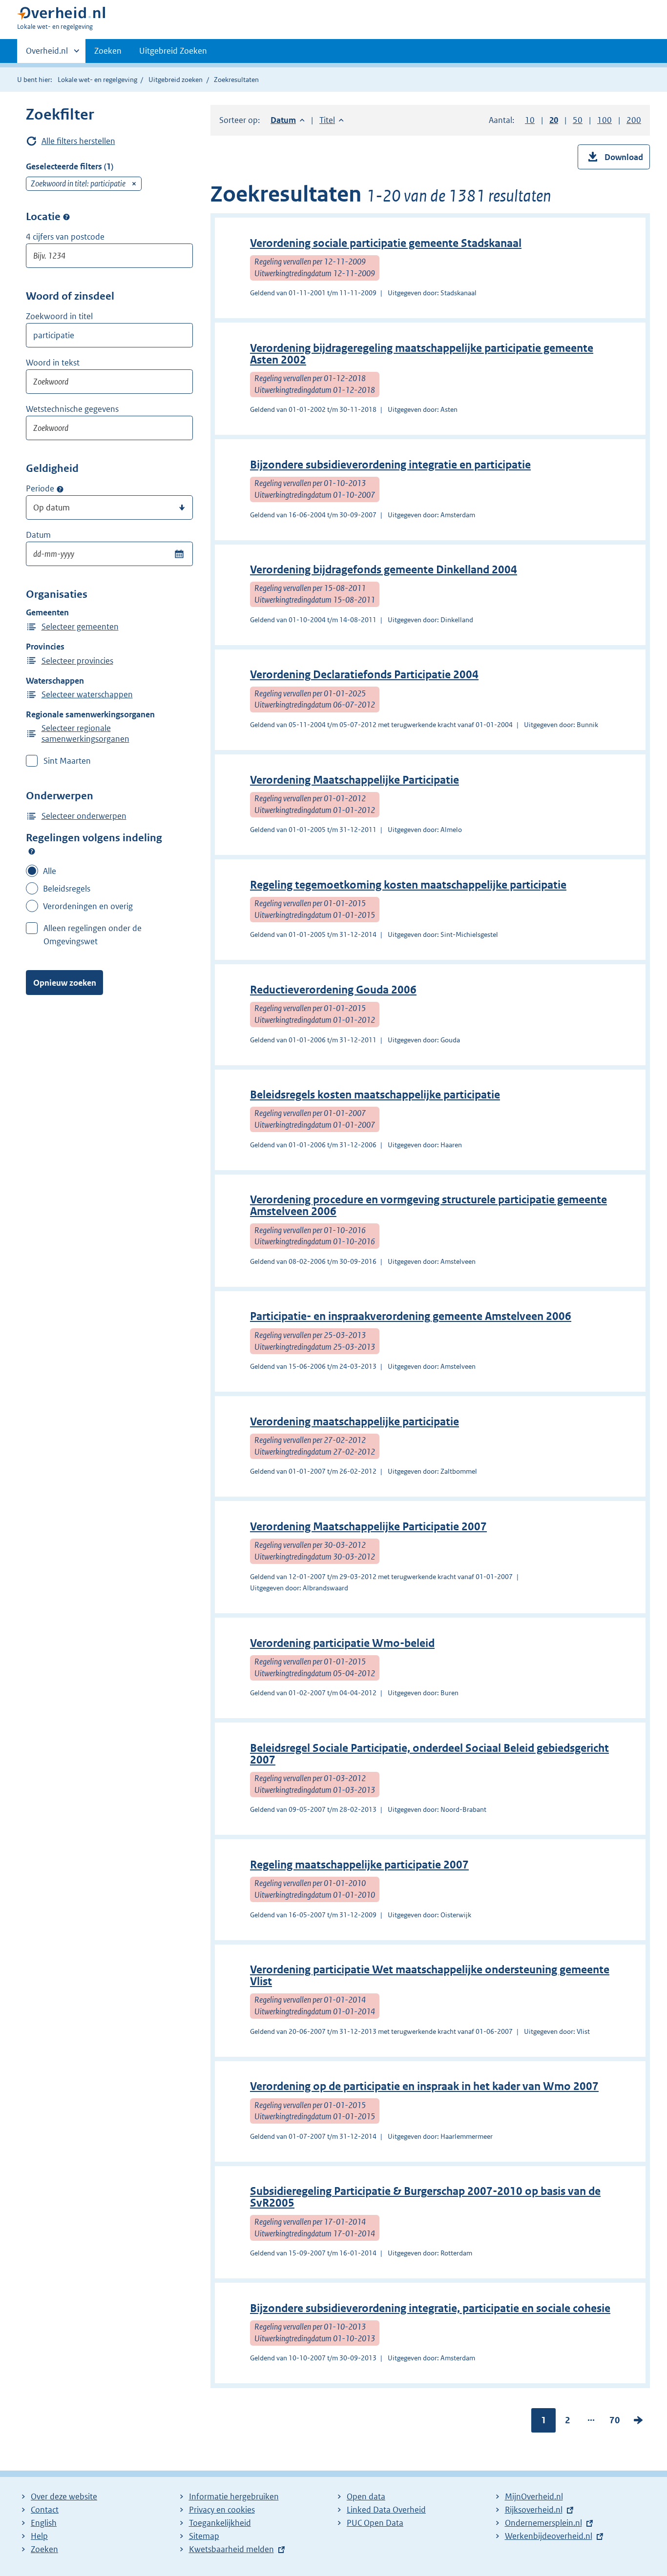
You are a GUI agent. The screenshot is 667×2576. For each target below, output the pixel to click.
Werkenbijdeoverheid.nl (549, 2536)
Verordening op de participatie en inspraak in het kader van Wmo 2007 (424, 2086)
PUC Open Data (375, 2523)
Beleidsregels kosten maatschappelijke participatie (375, 1095)
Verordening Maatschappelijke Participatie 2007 (368, 1527)
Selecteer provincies (77, 661)
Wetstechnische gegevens (72, 409)
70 (615, 2422)
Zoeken (108, 51)
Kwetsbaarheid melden (231, 2549)
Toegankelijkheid (220, 2523)
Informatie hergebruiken (234, 2496)
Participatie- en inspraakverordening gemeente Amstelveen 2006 (411, 1316)
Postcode (66, 217)
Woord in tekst (53, 363)
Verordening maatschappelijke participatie (354, 1422)
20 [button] (554, 120)
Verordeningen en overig (88, 906)
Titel (332, 120)
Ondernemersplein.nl (543, 2523)
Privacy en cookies (222, 2510)
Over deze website (64, 2496)
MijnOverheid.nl (534, 2496)
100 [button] (604, 120)
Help (39, 2536)
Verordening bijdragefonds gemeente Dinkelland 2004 (384, 570)
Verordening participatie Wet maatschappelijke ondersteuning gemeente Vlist (430, 1976)
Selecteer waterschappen (87, 694)
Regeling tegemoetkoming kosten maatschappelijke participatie (408, 885)
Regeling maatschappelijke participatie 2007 (359, 1865)
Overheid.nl (47, 54)
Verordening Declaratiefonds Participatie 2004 (364, 675)
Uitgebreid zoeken (176, 80)
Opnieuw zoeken (65, 983)
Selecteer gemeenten (80, 627)
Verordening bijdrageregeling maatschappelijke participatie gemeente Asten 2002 (422, 354)
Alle (50, 871)
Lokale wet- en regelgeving (97, 80)
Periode (40, 488)
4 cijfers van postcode (65, 237)
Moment (60, 489)
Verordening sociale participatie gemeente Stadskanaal (386, 243)
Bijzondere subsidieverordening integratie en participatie (390, 465)
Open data (366, 2496)
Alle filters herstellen (78, 141)
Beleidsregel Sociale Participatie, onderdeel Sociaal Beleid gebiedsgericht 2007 (429, 1754)
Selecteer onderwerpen (84, 816)
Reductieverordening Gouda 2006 (333, 990)
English (44, 2523)
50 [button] (578, 120)
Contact (45, 2510)
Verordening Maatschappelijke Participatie (354, 780)
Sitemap (204, 2536)
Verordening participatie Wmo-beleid (342, 1643)
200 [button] (634, 120)
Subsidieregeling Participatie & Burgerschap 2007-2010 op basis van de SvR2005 (425, 2197)
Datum (38, 535)
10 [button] (530, 120)
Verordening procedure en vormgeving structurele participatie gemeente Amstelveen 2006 (428, 1206)
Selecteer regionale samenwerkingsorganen (85, 733)
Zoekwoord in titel (59, 316)
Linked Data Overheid (386, 2510)
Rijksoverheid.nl (534, 2510)
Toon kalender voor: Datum (179, 554)
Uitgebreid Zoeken (173, 51)
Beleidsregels (67, 889)
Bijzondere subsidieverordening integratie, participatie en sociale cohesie (430, 2308)
